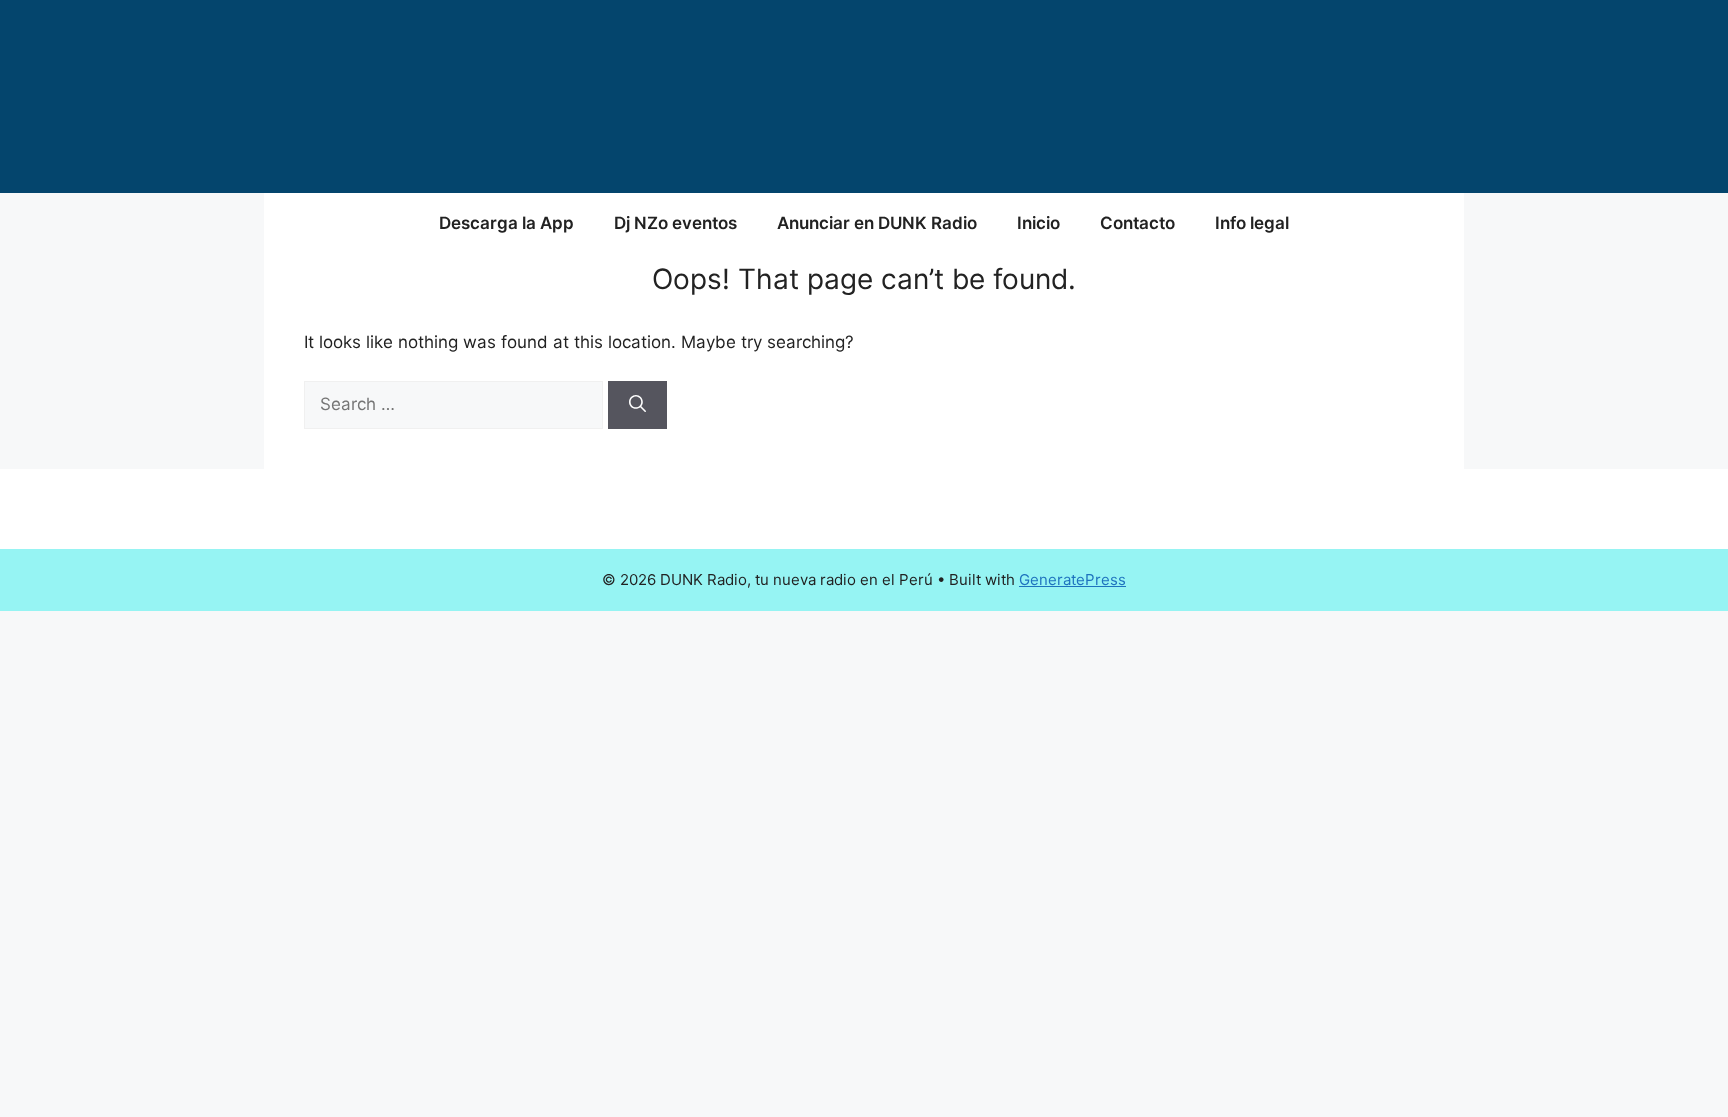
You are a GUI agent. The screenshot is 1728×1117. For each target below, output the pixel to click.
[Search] (637, 405)
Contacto (1137, 223)
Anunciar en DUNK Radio (877, 223)
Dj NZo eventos (675, 223)
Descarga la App (506, 223)
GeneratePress (1072, 579)
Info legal (1252, 223)
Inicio (1038, 223)
